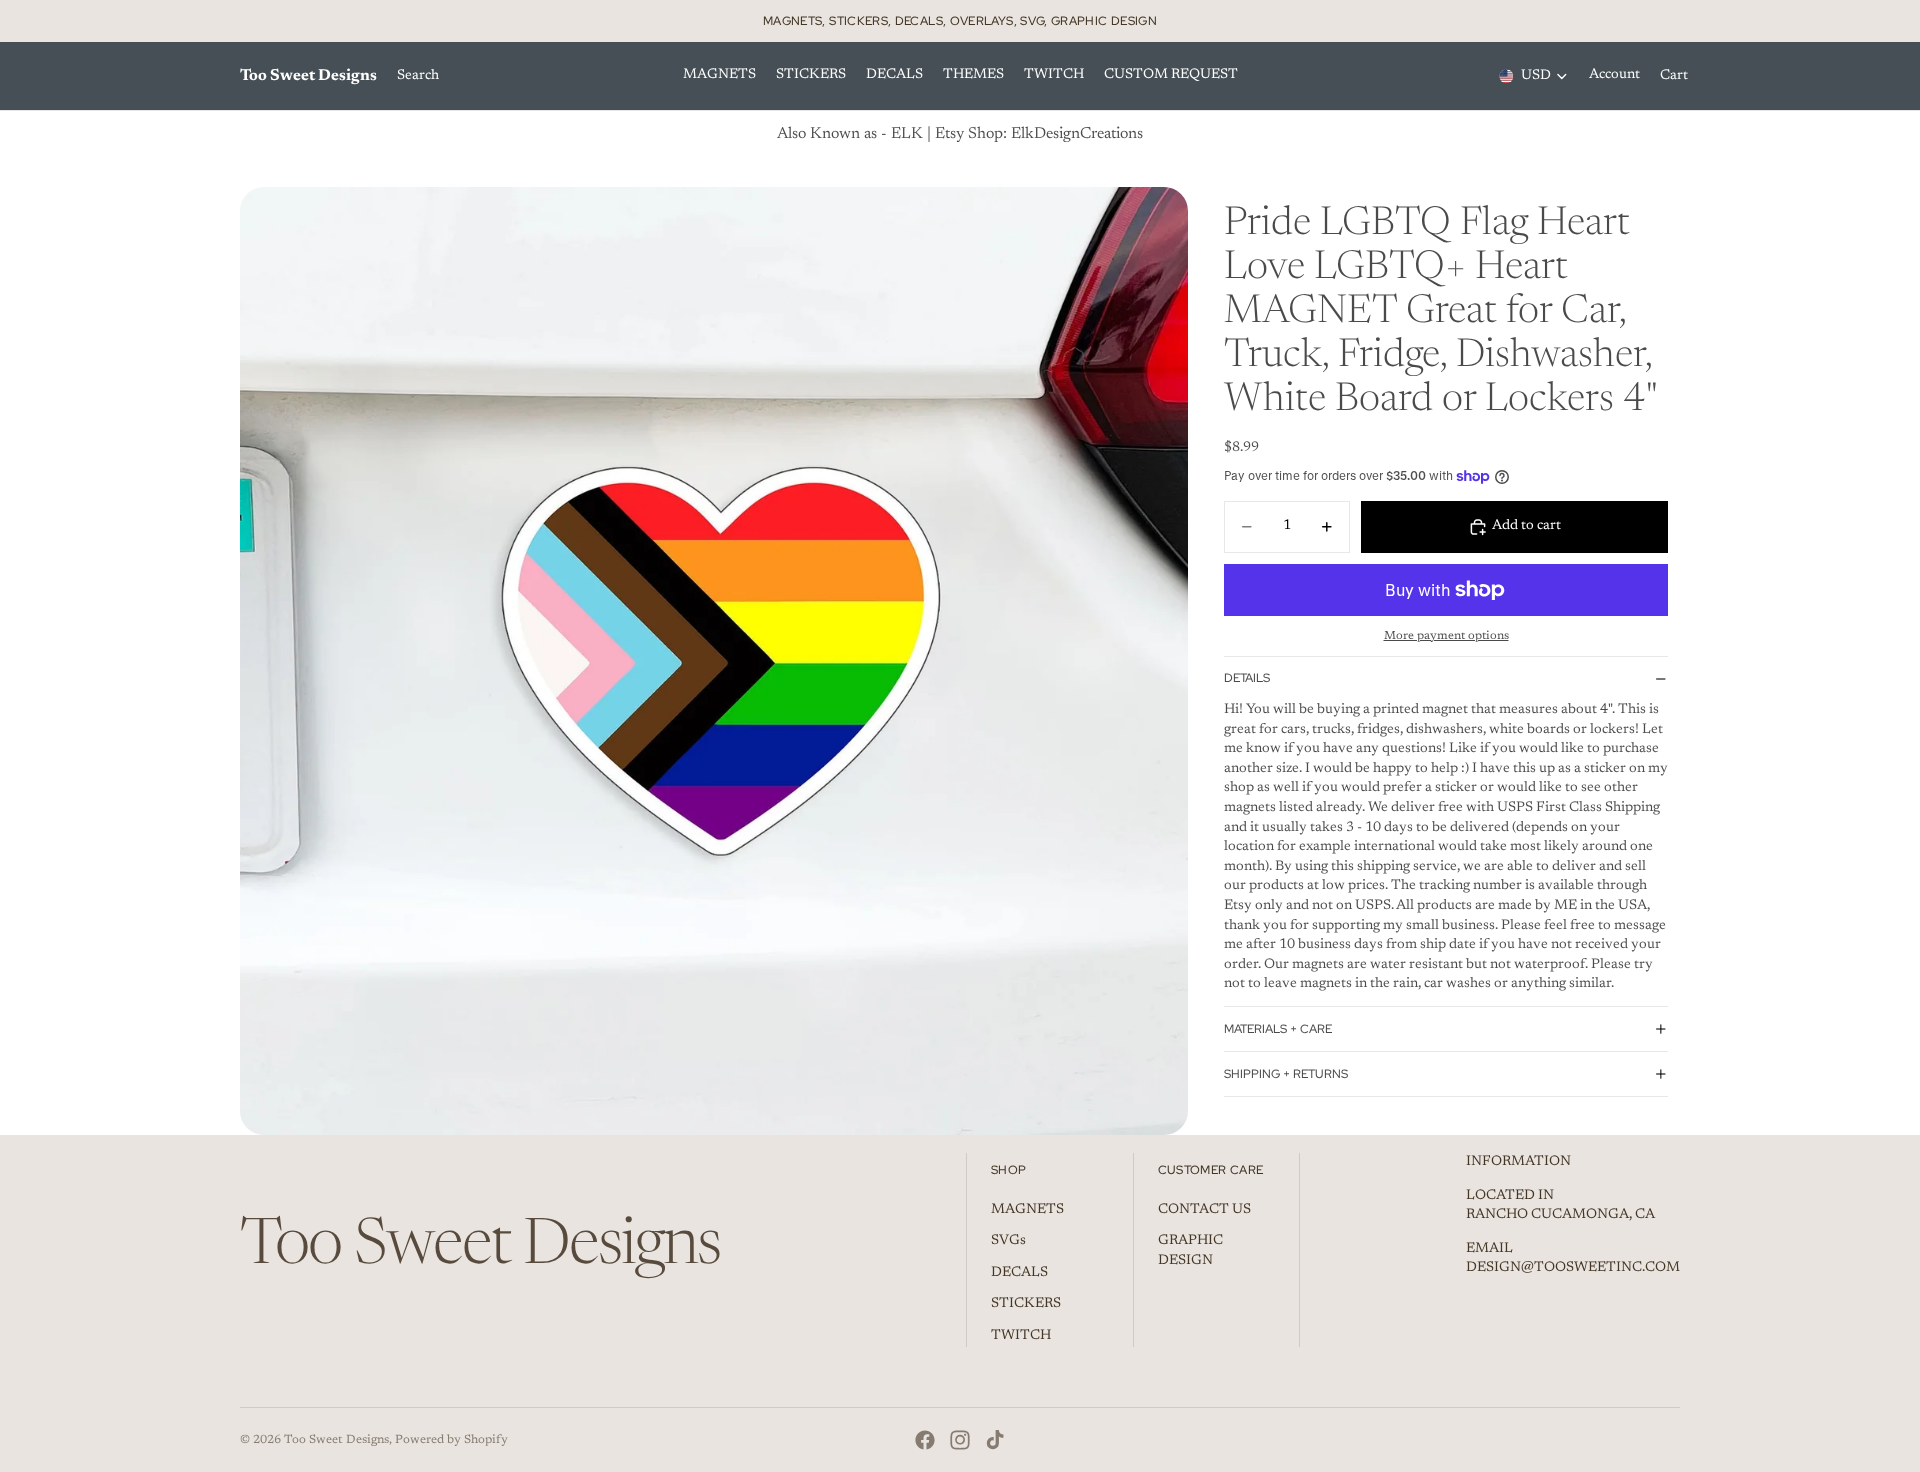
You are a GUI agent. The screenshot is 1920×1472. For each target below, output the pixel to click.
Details (1247, 678)
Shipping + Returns (1286, 1074)
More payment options (1446, 636)
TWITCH (1021, 1336)
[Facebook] (925, 1440)
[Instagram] (960, 1440)
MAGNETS (1027, 1210)
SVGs (1008, 1242)
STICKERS (1026, 1305)
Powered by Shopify (451, 1440)
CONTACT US (1204, 1210)
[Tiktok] (995, 1440)
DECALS (1019, 1273)
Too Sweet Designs (336, 1440)
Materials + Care (1278, 1029)
